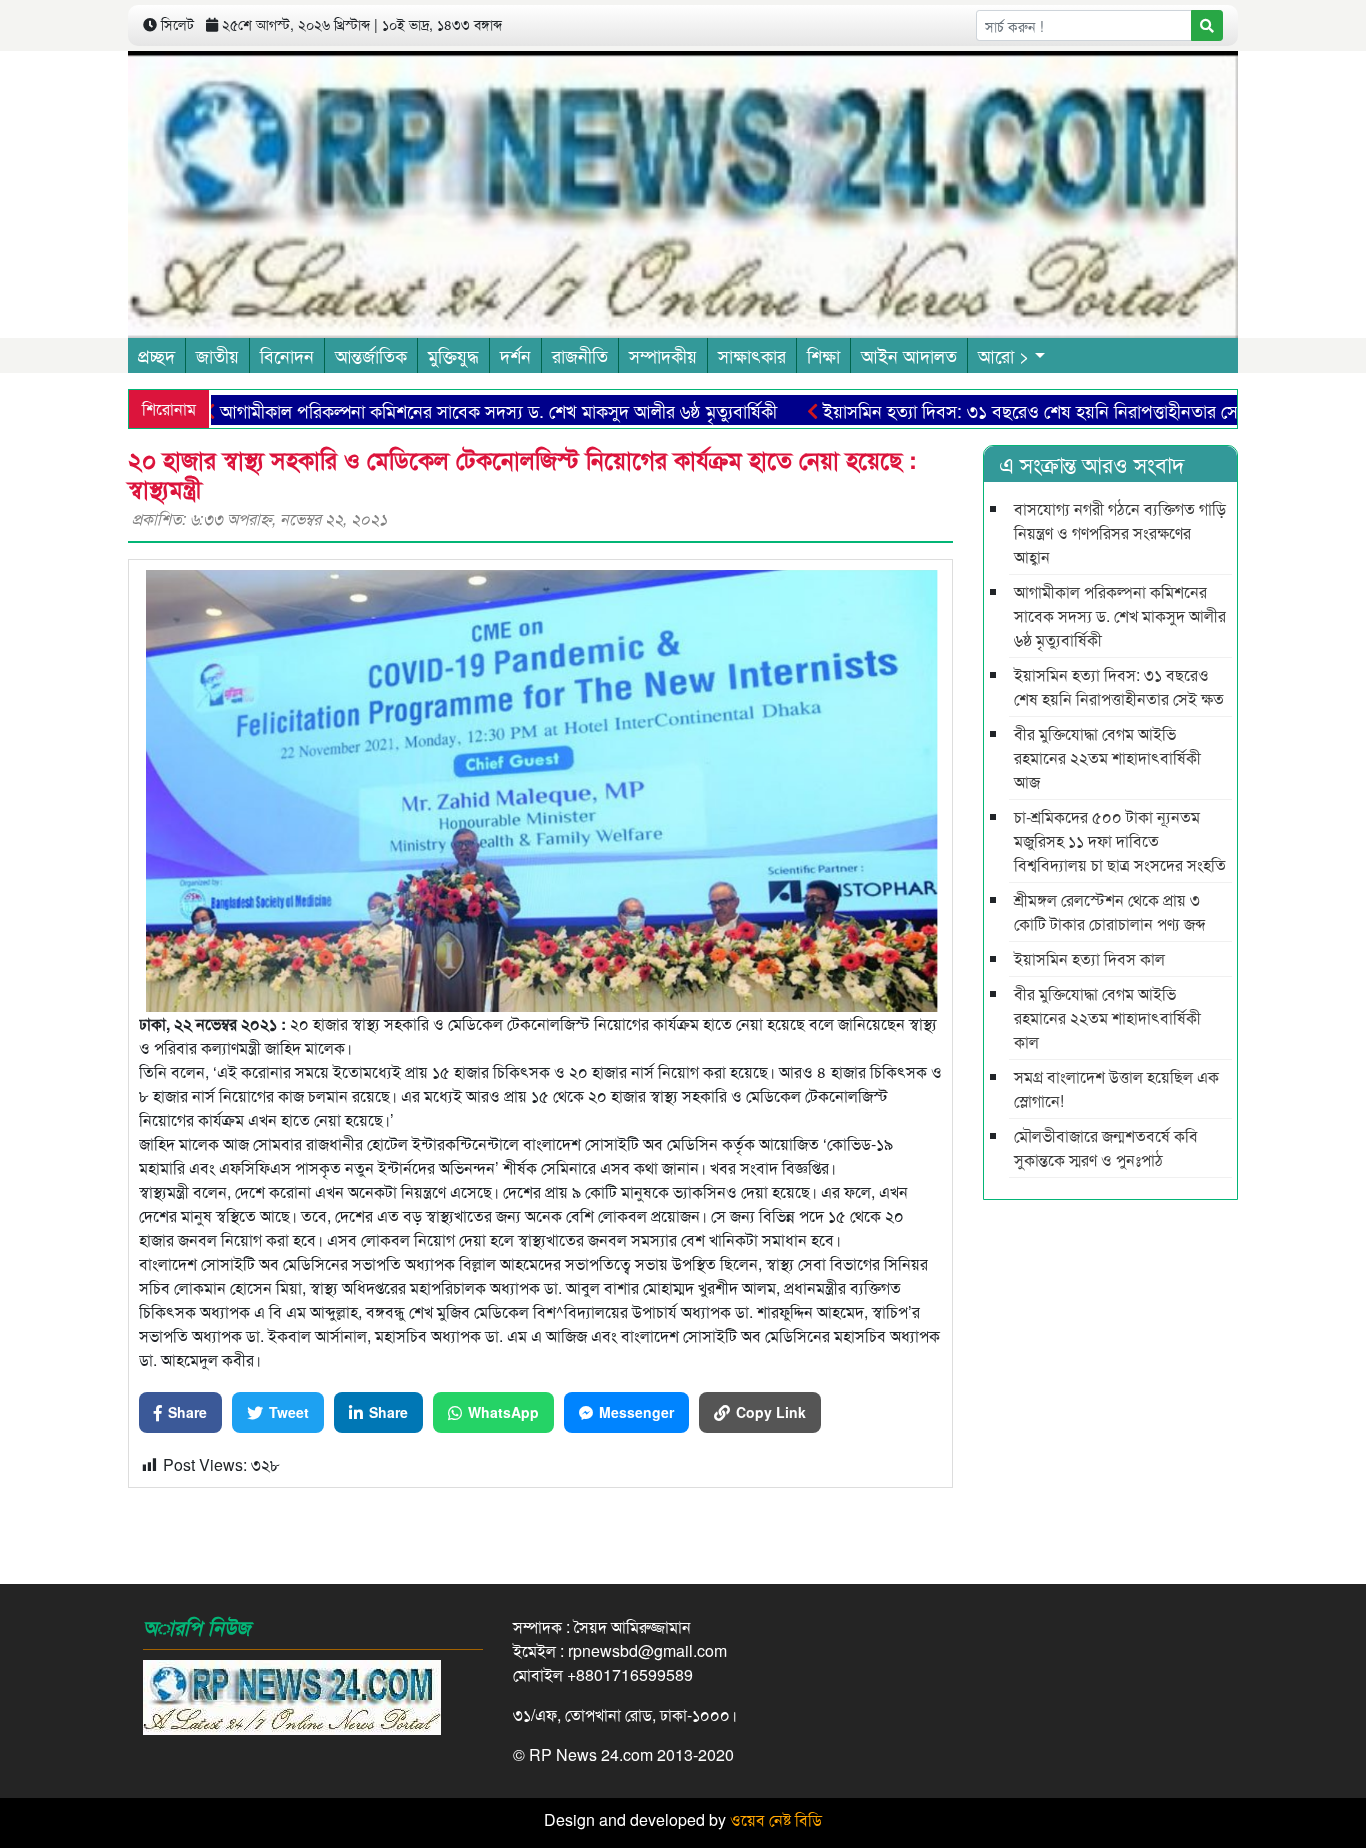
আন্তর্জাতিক (371, 355)
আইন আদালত (909, 355)
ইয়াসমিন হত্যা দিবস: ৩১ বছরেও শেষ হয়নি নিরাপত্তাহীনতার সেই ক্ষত (992, 410)
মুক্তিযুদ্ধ (453, 355)
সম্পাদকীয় (663, 355)
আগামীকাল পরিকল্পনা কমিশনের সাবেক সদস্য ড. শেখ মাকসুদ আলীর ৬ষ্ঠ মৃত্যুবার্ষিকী (440, 410)
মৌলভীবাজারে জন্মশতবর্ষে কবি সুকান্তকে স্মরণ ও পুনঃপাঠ (1106, 1147)
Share (187, 1412)
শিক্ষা (823, 355)
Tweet (289, 1412)
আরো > (1004, 355)
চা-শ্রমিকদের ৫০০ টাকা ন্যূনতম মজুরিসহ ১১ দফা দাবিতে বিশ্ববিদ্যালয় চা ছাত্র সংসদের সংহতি (1120, 840)
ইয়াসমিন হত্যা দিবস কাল (1089, 958)
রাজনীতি (580, 355)
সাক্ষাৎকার (752, 355)
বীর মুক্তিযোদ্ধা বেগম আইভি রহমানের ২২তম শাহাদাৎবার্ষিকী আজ (1107, 757)
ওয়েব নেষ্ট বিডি (776, 1819)
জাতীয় (217, 355)
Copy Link (771, 1412)
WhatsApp (503, 1412)
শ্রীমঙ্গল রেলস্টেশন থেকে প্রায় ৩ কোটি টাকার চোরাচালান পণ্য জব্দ (1110, 911)
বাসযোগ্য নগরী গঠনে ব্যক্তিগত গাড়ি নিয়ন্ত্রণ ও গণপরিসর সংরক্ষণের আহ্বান (1120, 532)
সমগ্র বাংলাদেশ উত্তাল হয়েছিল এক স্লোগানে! (1116, 1088)
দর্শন (515, 355)
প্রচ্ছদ (156, 355)
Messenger (636, 1412)
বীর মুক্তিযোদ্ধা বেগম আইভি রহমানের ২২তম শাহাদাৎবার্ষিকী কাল (1107, 1017)
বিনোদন (287, 355)
